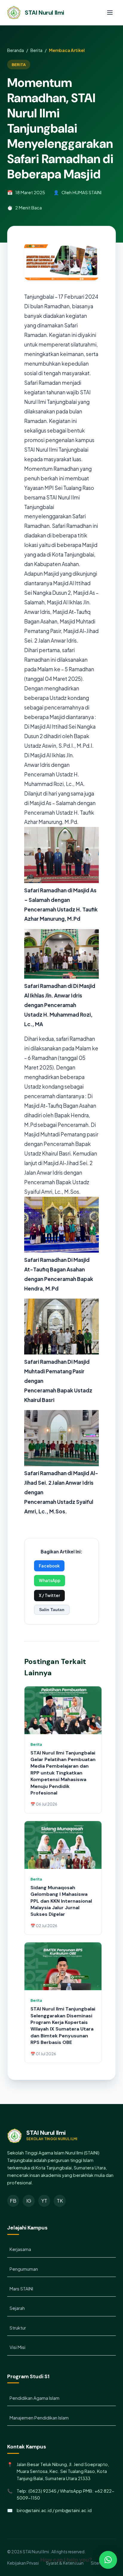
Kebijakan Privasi (23, 2563)
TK (60, 2201)
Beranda (16, 50)
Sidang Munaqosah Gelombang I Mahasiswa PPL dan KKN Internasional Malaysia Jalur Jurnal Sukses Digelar (61, 1901)
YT (44, 2201)
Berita (36, 50)
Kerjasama (20, 2249)
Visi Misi (17, 2347)
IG (29, 2201)
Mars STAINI (21, 2289)
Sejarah (17, 2308)
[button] (108, 2560)
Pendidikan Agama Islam (34, 2398)
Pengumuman (24, 2269)
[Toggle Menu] (110, 13)
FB (13, 2201)
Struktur (18, 2328)
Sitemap (99, 2563)
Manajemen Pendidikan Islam (39, 2418)
